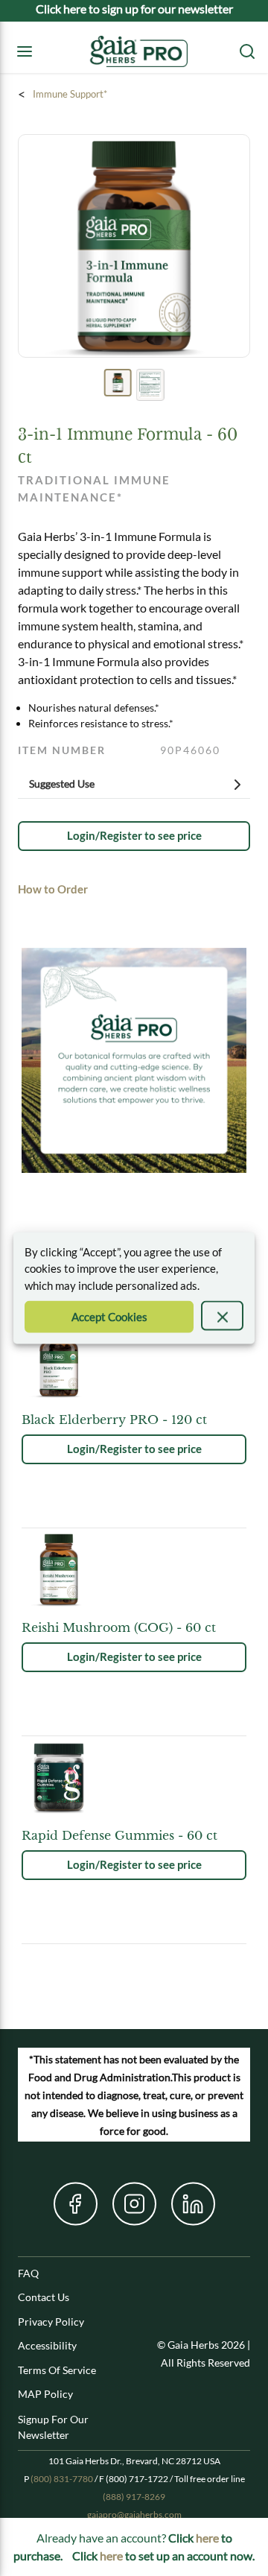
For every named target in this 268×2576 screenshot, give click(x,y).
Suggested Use (62, 784)
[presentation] (222, 1316)
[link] (134, 836)
